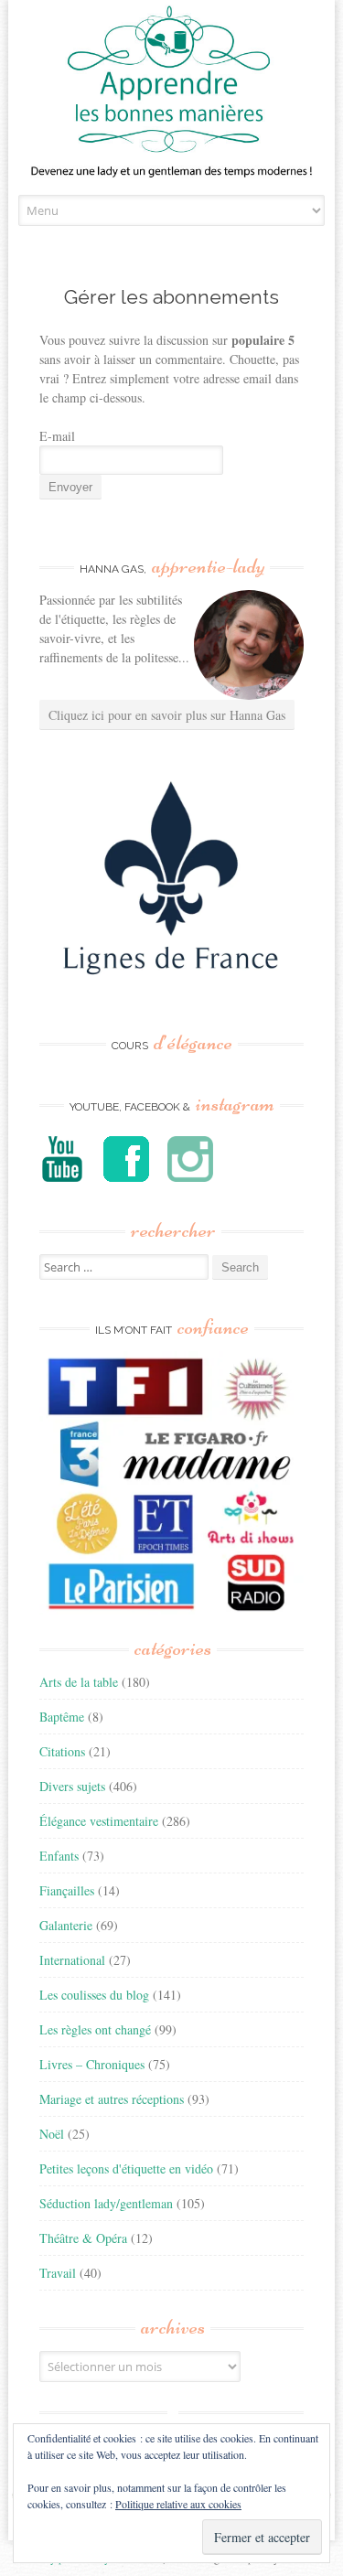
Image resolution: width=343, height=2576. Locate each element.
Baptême (62, 1717)
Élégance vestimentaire (99, 1821)
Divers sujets (72, 1786)
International (72, 1960)
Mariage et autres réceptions (112, 2099)
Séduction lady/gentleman (106, 2203)
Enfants (59, 1856)
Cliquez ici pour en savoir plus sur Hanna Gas (167, 715)
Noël (52, 2134)
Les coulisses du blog (94, 1995)
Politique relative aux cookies (178, 2504)
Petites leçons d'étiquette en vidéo (126, 2168)
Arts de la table (79, 1682)
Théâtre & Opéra (83, 2238)
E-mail (57, 436)
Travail (58, 2273)
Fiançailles (67, 1890)
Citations (62, 1751)
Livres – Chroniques (92, 2064)
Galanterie (66, 1925)
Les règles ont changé (95, 2029)
